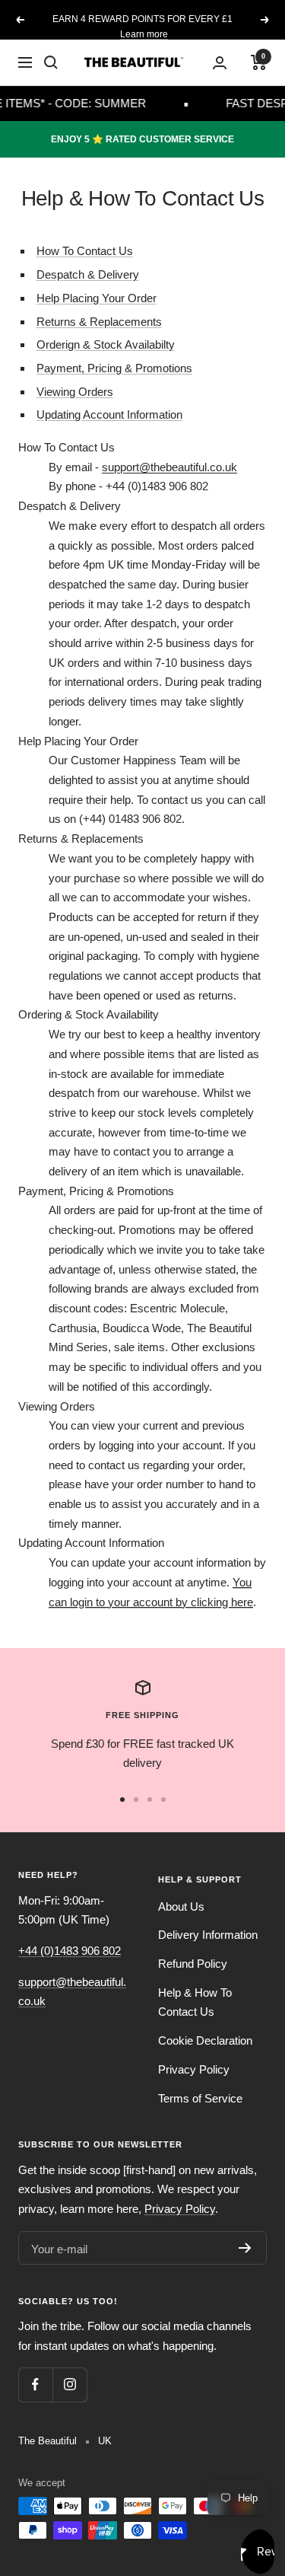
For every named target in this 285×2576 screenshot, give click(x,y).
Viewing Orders (75, 392)
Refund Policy (193, 1964)
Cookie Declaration (205, 2040)
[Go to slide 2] (136, 1800)
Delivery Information (208, 1935)
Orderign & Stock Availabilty (106, 344)
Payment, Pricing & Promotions (114, 368)
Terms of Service (200, 2098)
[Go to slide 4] (163, 1800)
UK (105, 2441)
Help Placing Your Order (97, 298)
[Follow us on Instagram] (70, 2385)
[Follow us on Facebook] (35, 2385)
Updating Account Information (109, 414)
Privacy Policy (194, 2069)
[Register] (245, 2248)
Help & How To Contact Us (195, 2002)
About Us (181, 1906)
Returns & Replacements (99, 322)
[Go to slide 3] (150, 1800)
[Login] (220, 63)
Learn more (144, 34)
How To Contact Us (85, 251)
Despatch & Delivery (88, 274)
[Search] (51, 62)
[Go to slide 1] (122, 1800)
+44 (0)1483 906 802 (70, 1951)
